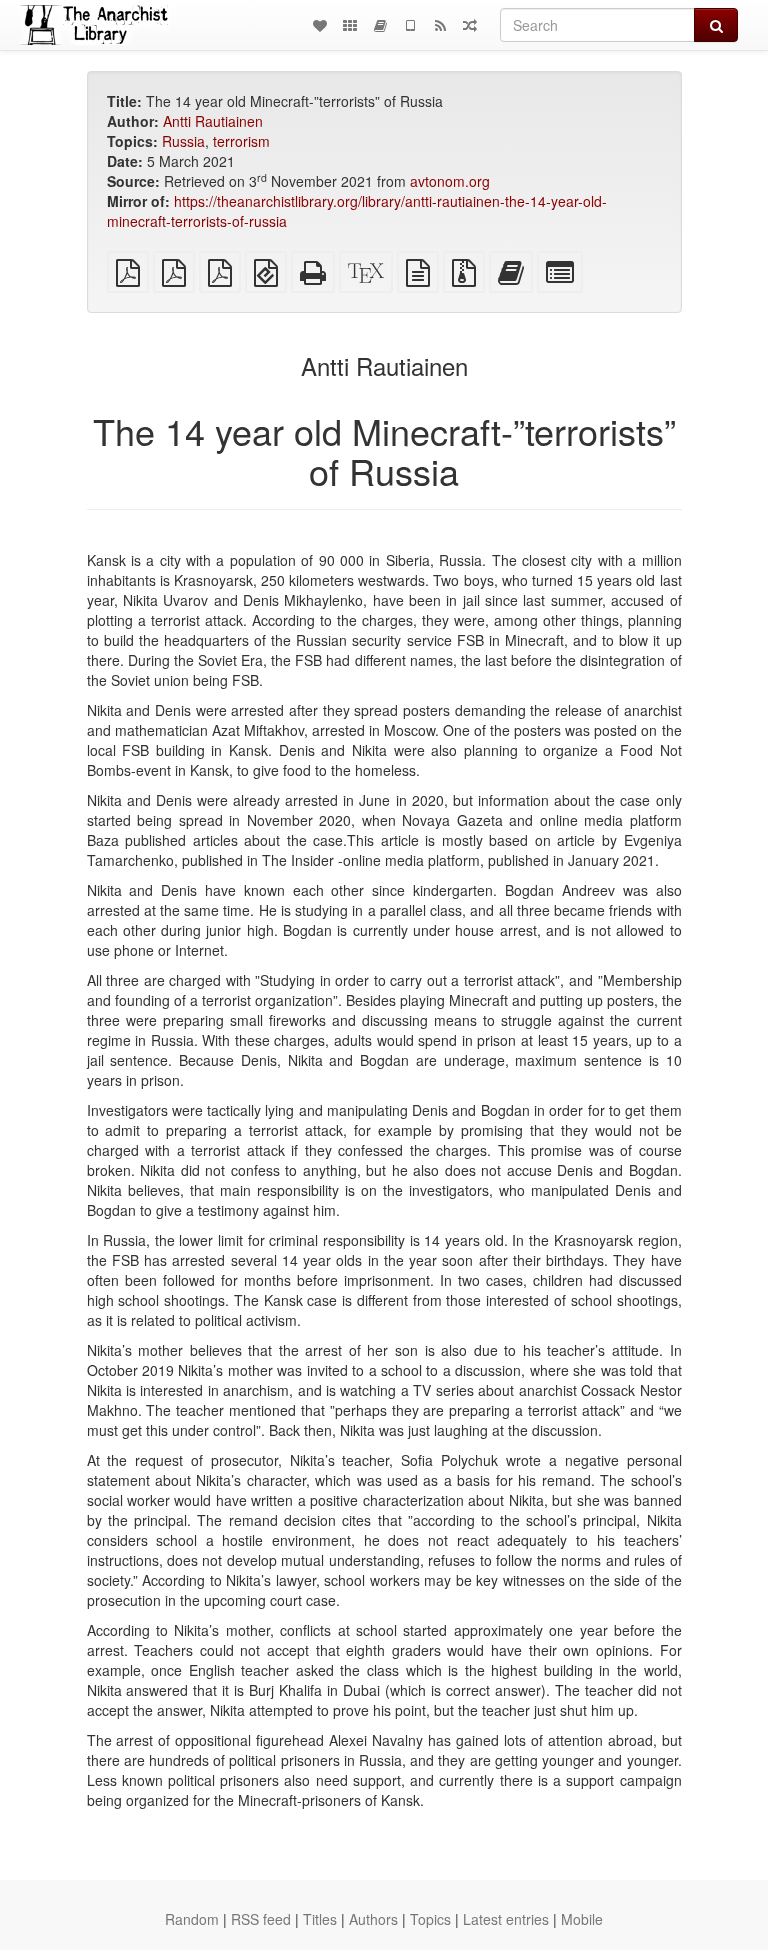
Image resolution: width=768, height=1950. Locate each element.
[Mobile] (410, 25)
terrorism (241, 141)
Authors (373, 1919)
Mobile (582, 1919)
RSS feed (261, 1919)
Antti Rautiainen (213, 121)
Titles (320, 1919)
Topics (430, 1919)
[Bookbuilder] (380, 25)
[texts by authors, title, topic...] (320, 25)
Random (192, 1919)
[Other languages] (350, 25)
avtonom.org (450, 181)
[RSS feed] (440, 25)
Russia (183, 141)
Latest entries (506, 1919)
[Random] (470, 25)
